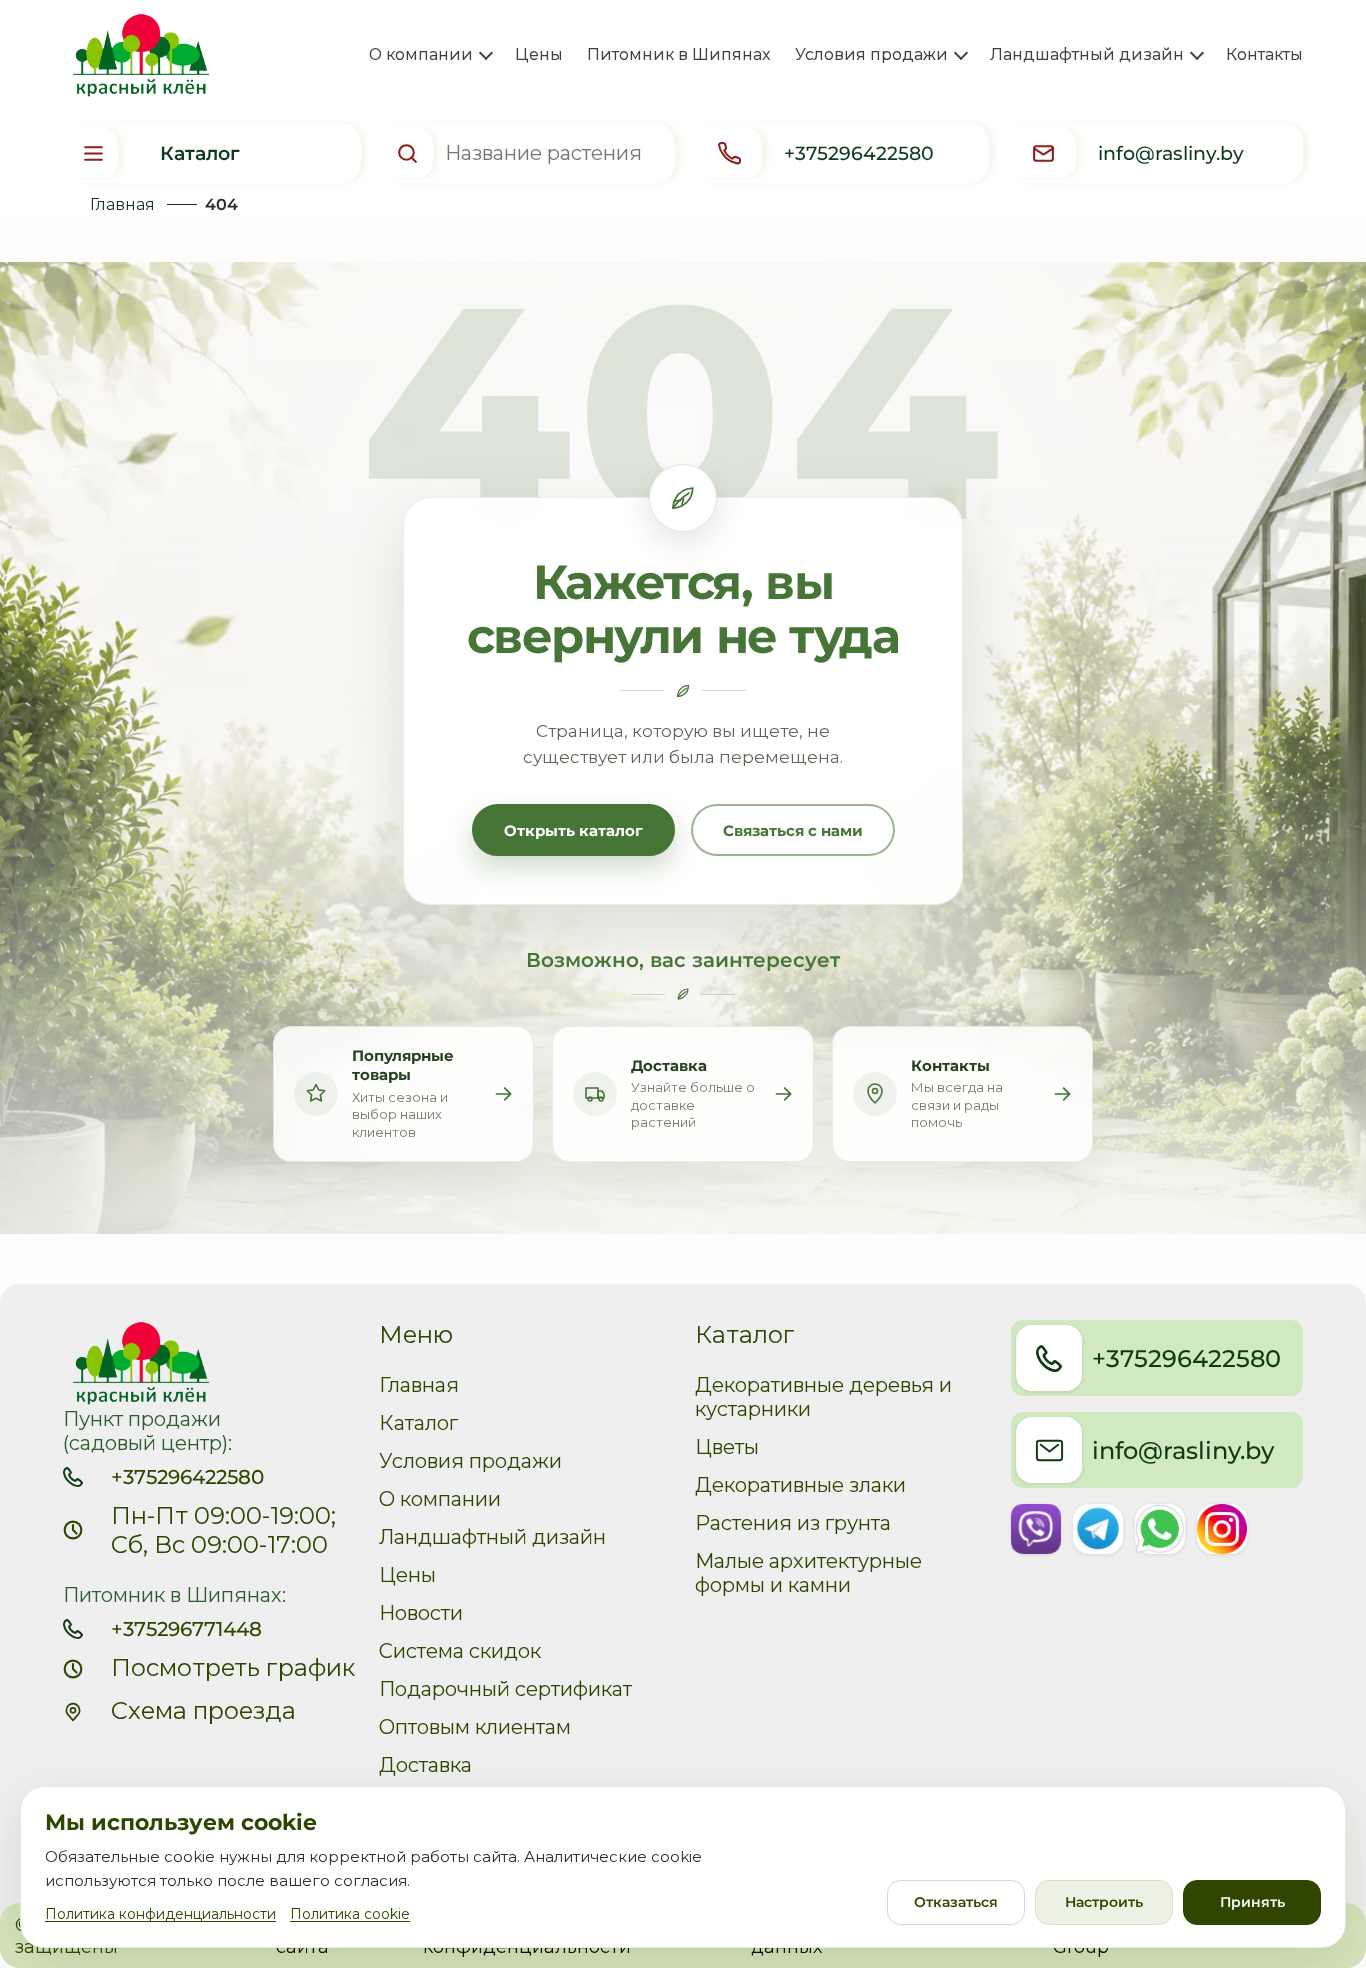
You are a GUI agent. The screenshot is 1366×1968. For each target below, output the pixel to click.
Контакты (1264, 54)
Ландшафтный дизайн (492, 1537)
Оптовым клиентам (475, 1727)
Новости (421, 1613)
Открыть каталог (573, 830)
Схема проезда (203, 1710)
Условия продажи (470, 1461)
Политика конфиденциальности (160, 1914)
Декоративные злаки (800, 1485)
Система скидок (460, 1651)
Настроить (1104, 1902)
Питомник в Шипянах (679, 54)
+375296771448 (186, 1629)
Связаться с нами (793, 830)
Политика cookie (350, 1914)
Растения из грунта (793, 1523)
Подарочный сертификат (505, 1689)
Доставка (425, 1765)
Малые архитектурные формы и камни (808, 1573)
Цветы (727, 1447)
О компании (440, 1499)
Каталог (418, 1423)
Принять (1252, 1902)
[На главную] (135, 55)
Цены (539, 54)
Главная (122, 204)
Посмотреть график (233, 1667)
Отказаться (956, 1902)
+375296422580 (187, 1477)
